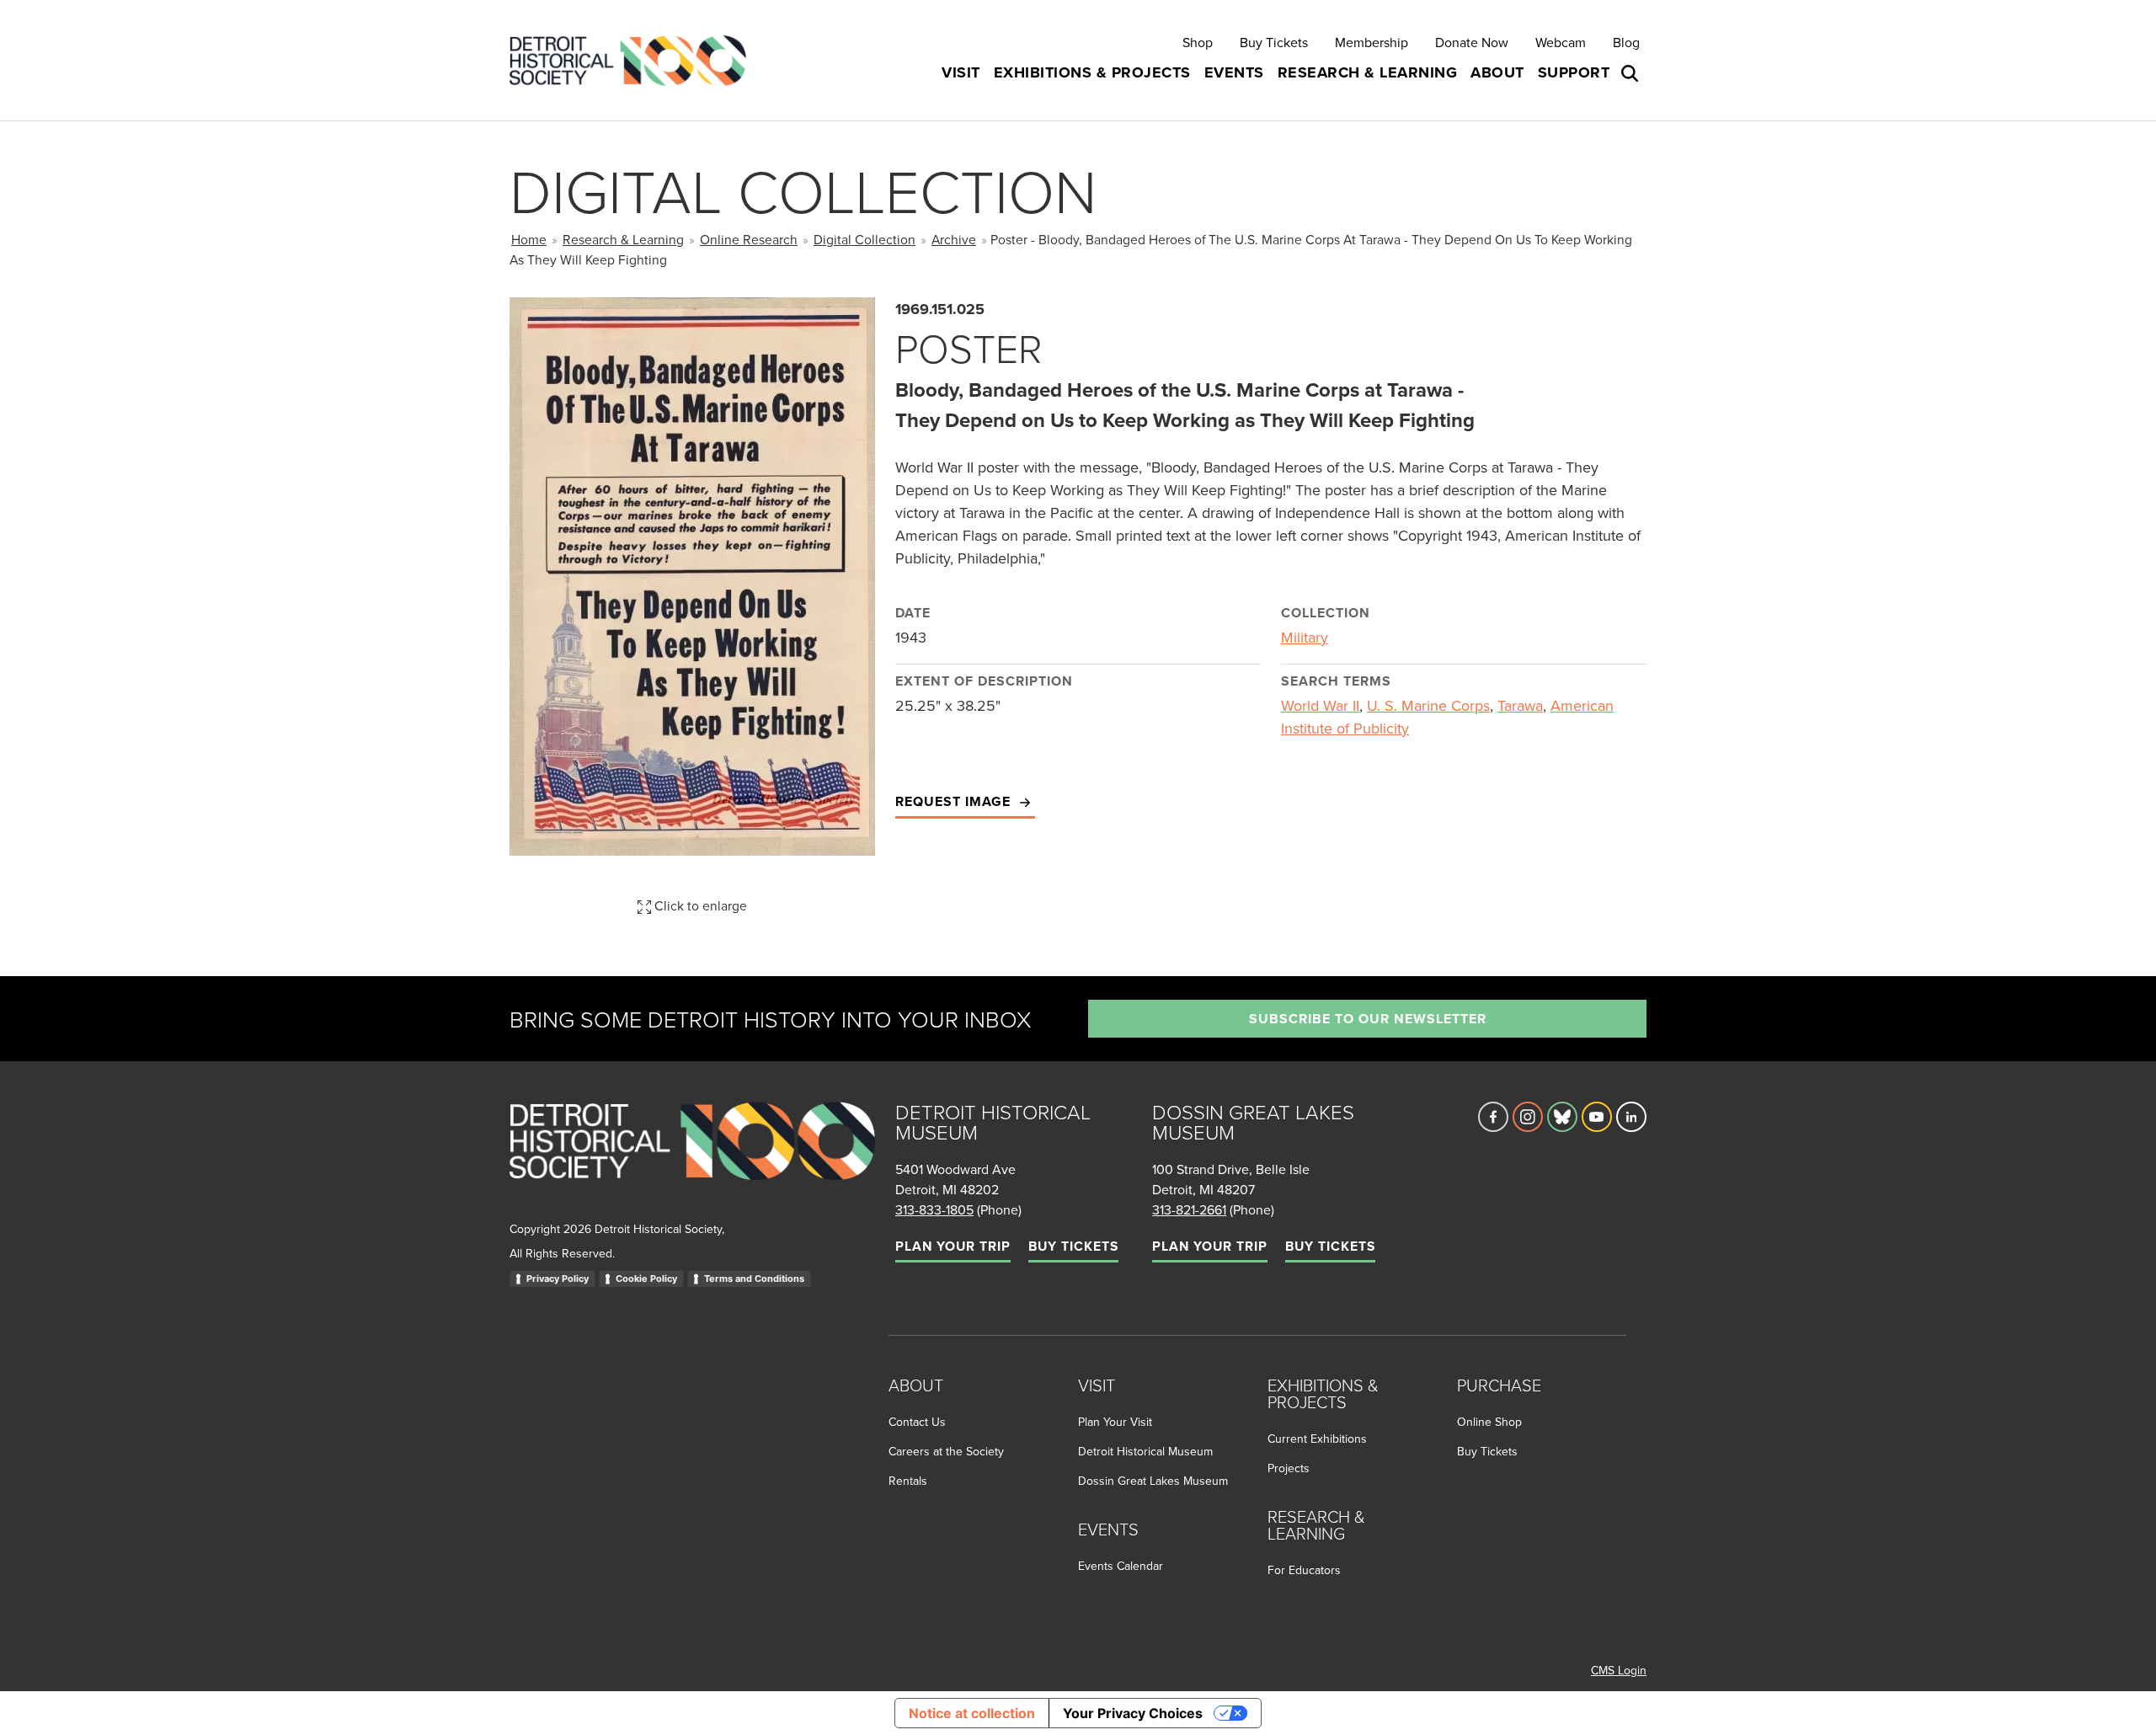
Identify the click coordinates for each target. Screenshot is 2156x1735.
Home (529, 239)
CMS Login (1619, 1670)
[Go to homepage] (692, 1159)
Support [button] (1574, 72)
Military (1305, 637)
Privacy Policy (558, 1279)
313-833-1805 (934, 1209)
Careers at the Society (946, 1451)
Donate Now (1472, 42)
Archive (954, 239)
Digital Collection (865, 239)
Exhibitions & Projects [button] (1092, 72)
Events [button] (1234, 72)
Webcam (1561, 42)
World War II (1320, 705)
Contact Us (917, 1422)
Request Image (955, 801)
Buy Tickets (1274, 42)
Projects (1289, 1468)
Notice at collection (972, 1713)
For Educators (1304, 1570)
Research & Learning (623, 239)
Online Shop (1489, 1422)
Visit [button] (961, 72)
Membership (1372, 42)
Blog (1626, 42)
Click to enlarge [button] (699, 905)
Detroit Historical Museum (1145, 1451)
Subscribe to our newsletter (1368, 1019)
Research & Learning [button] (1368, 72)
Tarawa (1520, 705)
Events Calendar (1121, 1566)
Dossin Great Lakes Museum (1153, 1481)
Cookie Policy (646, 1279)
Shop (1198, 42)
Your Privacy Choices (1133, 1713)
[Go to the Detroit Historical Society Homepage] (635, 60)
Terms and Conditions (754, 1279)
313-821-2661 (1189, 1209)
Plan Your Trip (953, 1246)
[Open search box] (1631, 73)
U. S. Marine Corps (1428, 705)
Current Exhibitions (1317, 1439)
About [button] (1497, 72)
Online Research (749, 239)
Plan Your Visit (1115, 1422)
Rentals (908, 1481)
